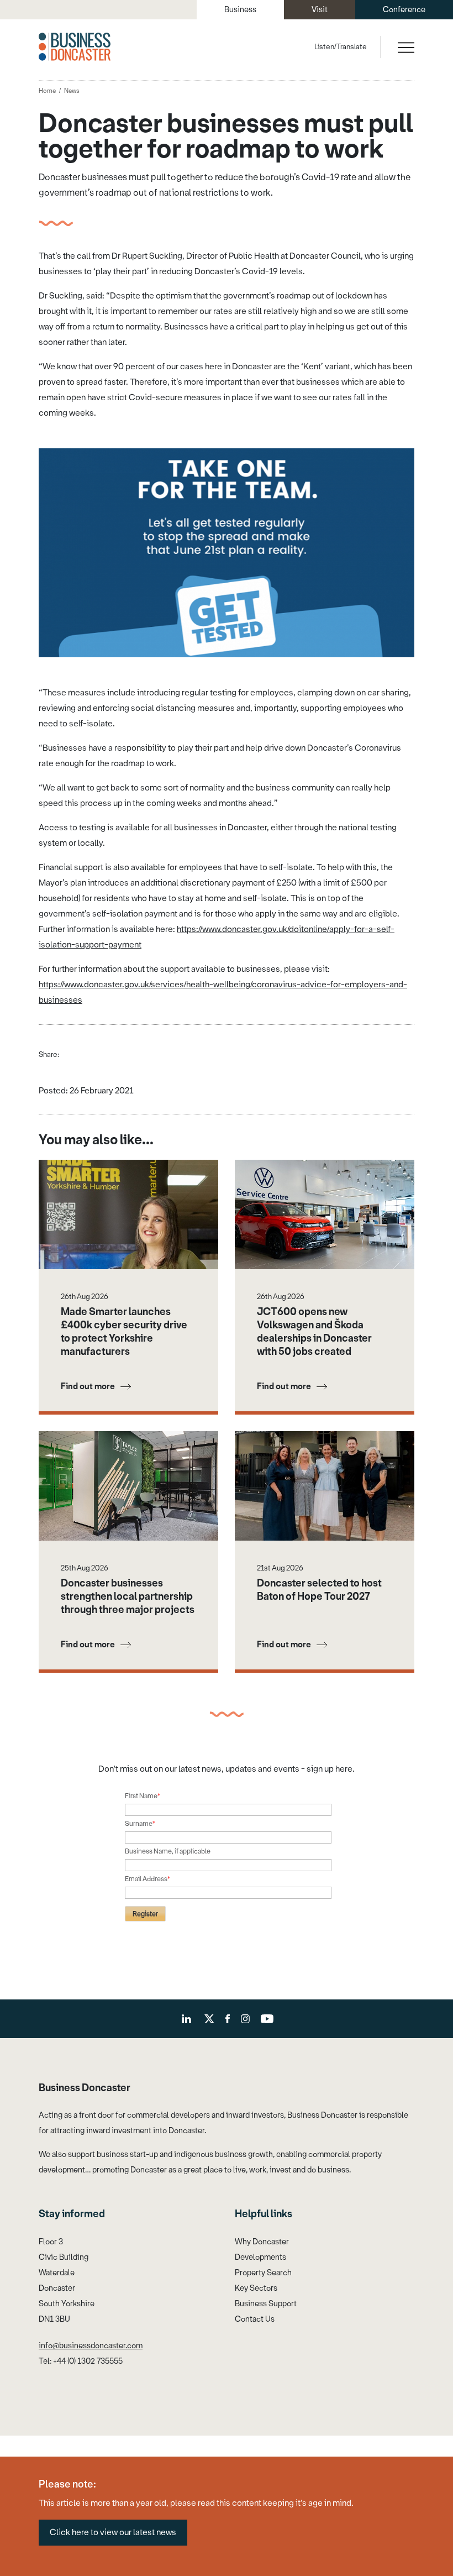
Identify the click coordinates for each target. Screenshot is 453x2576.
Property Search (263, 2273)
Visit (320, 10)
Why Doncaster (262, 2242)
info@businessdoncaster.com (91, 2346)
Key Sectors (256, 2288)
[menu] (405, 47)
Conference (404, 10)
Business (240, 10)
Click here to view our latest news (113, 2532)
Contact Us (255, 2319)
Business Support (266, 2304)
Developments (260, 2257)
